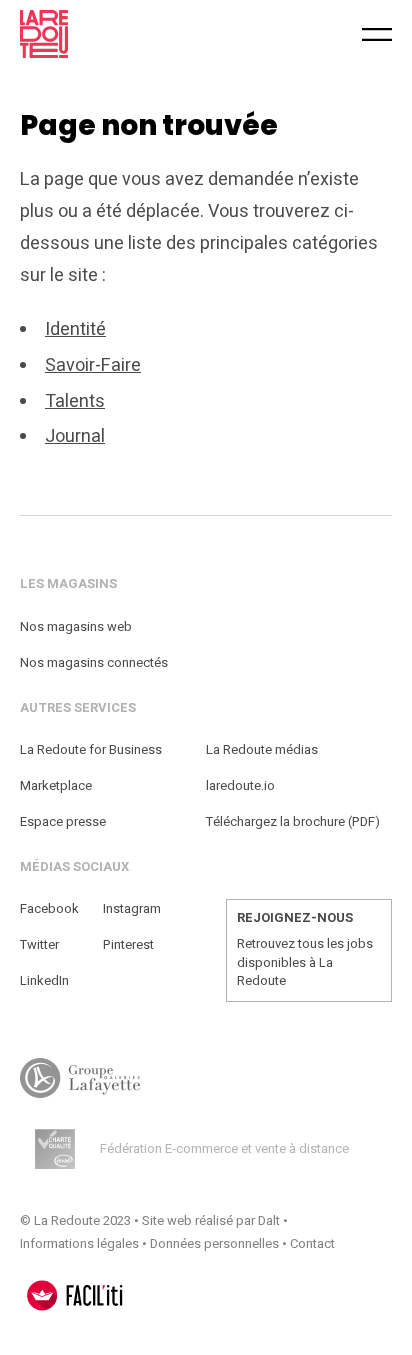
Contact (312, 1243)
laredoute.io (240, 785)
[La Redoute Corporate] (120, 34)
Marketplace (56, 785)
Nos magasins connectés (94, 662)
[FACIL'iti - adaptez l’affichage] (75, 1295)
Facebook (49, 908)
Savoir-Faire (93, 365)
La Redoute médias (262, 749)
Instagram (132, 908)
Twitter (39, 944)
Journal (75, 436)
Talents (75, 401)
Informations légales (79, 1243)
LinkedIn (44, 980)
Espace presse (63, 821)
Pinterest (128, 944)
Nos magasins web (76, 626)
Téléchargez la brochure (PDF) (293, 821)
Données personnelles (214, 1243)
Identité (75, 329)
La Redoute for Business (91, 749)
